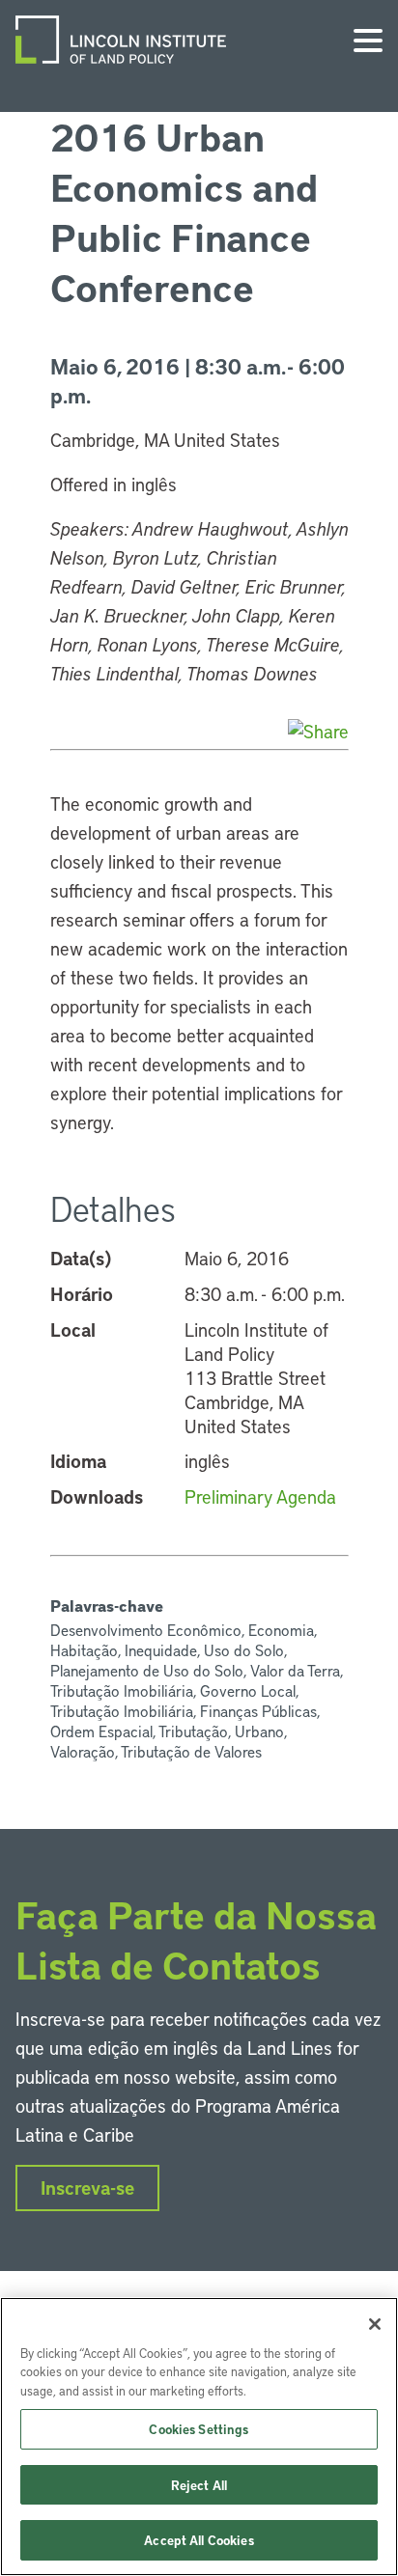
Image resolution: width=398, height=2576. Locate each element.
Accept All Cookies (199, 2540)
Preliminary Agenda (260, 1496)
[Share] (318, 731)
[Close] (375, 2324)
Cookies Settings (199, 2429)
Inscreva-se (87, 2188)
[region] (199, 2437)
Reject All (199, 2485)
